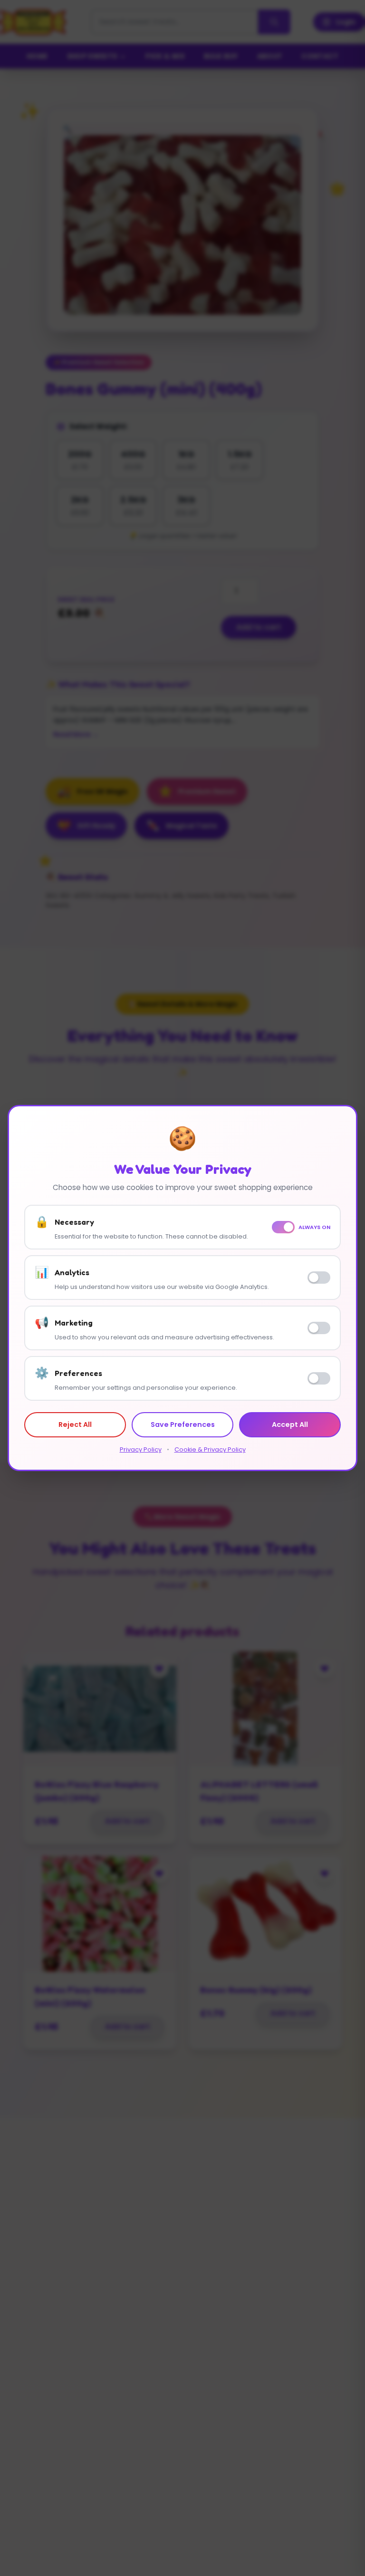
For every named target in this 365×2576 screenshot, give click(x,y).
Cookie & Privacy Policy (210, 1449)
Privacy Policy (141, 1449)
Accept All (290, 1425)
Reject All (75, 1425)
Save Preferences (183, 1425)
